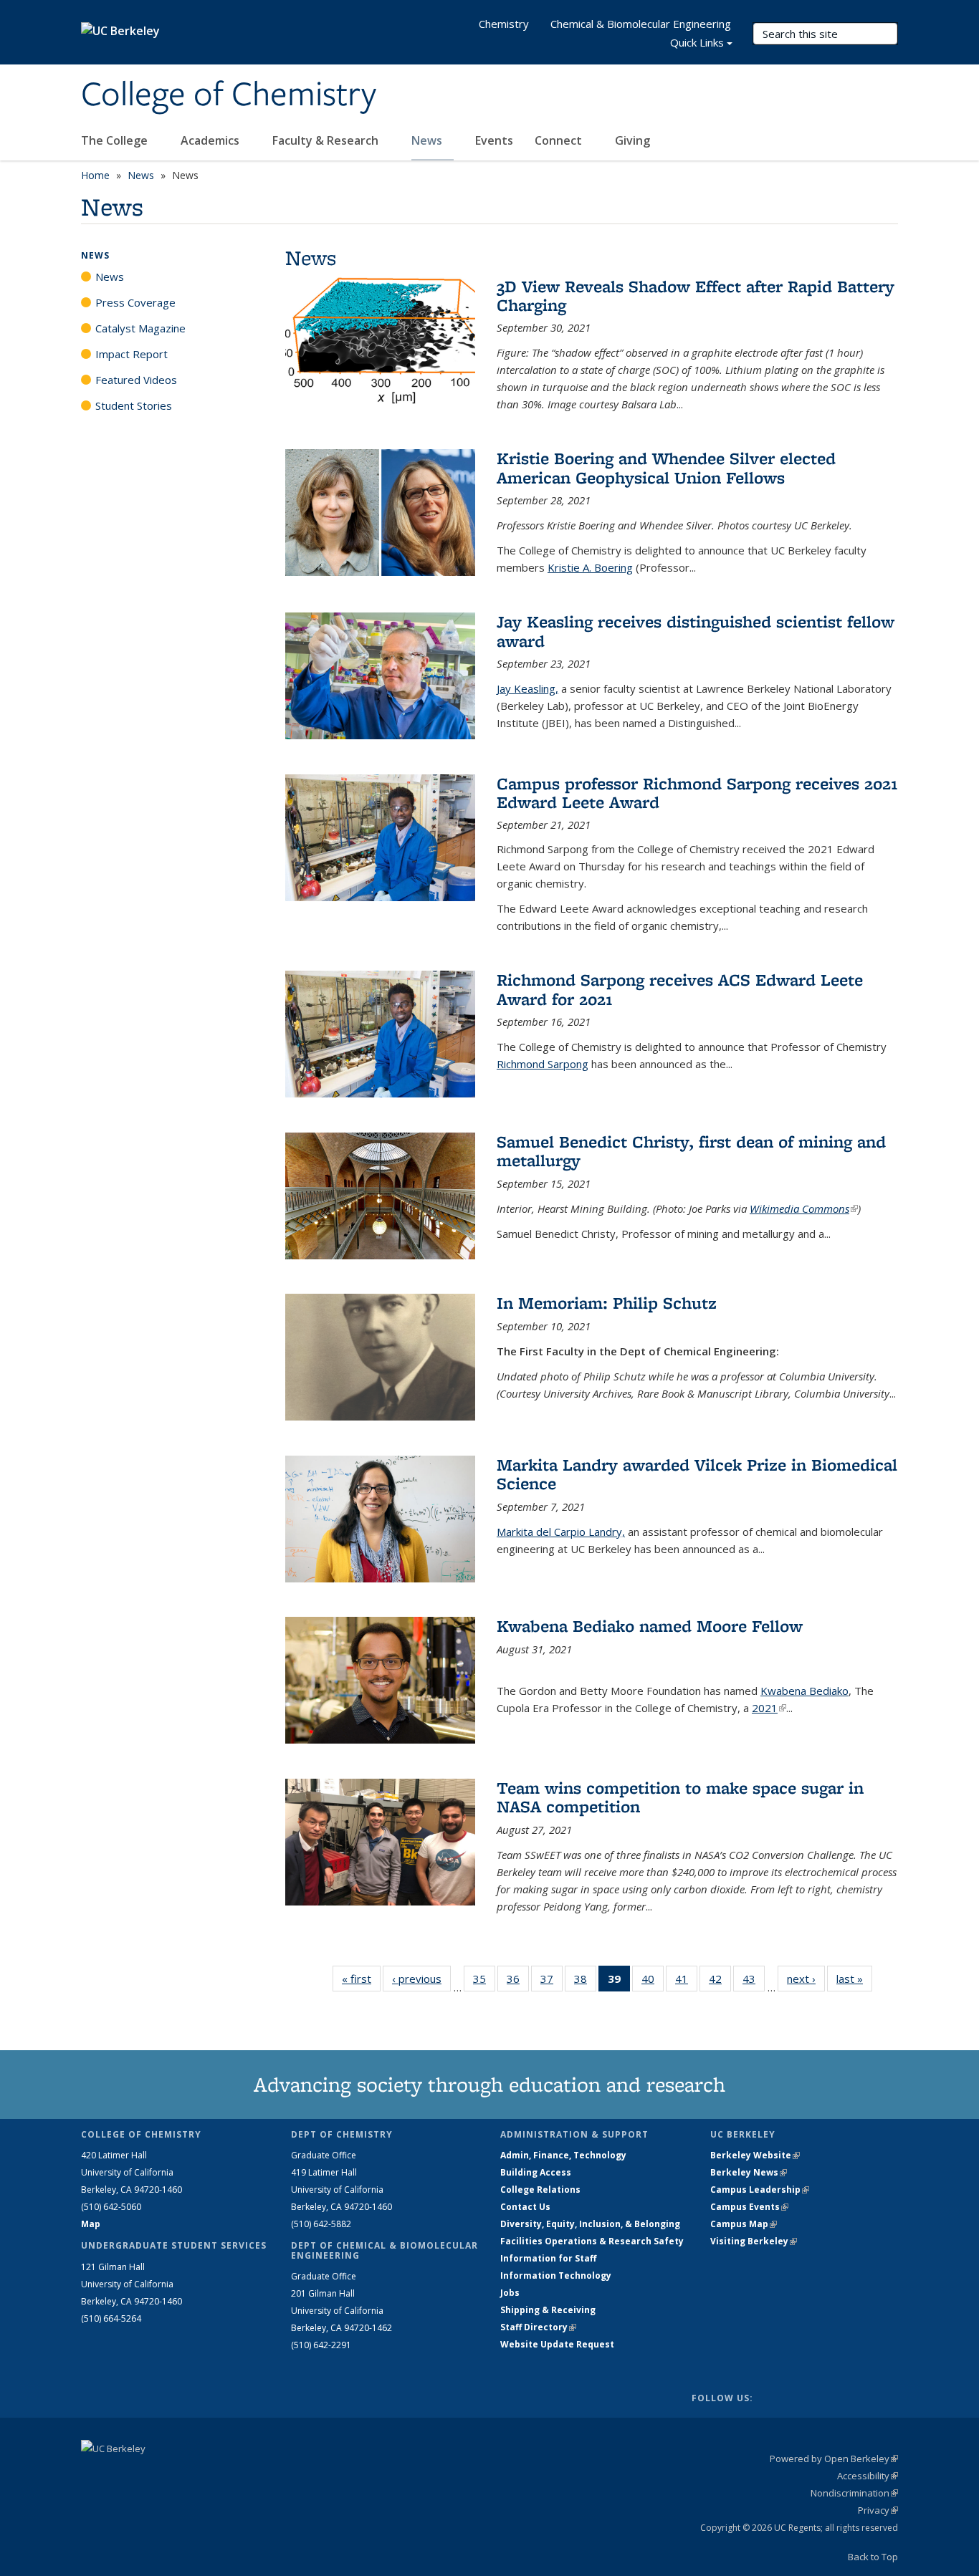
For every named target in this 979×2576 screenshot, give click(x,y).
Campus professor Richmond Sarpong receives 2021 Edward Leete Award (697, 793)
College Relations (540, 2190)
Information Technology (556, 2275)
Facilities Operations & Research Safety (592, 2241)
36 (518, 1982)
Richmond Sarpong (543, 1064)
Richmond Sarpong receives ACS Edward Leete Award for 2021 (680, 989)
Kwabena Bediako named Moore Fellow (650, 1626)
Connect (560, 140)
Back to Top (873, 2557)
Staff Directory (538, 2327)
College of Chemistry (229, 95)
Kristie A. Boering (590, 567)
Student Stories (134, 405)
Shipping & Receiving (548, 2310)
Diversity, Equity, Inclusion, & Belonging (590, 2224)
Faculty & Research (327, 140)
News (428, 140)
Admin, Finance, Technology (563, 2155)
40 (653, 1982)
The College (116, 140)
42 (720, 1982)
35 (484, 1982)
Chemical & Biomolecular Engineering (641, 24)
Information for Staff (548, 2258)
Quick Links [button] (697, 42)
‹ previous (421, 1979)
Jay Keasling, (527, 688)
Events (494, 140)
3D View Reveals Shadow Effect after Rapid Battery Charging (696, 295)
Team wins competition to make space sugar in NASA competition (680, 1797)
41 (686, 1982)
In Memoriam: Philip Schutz (607, 1303)
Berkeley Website (755, 2155)
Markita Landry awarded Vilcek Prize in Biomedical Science (697, 1474)
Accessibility (868, 2476)
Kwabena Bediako (804, 1691)
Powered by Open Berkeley (834, 2459)
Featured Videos (136, 380)
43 (754, 1982)
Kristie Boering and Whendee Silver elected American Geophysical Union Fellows (666, 467)
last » (854, 1979)
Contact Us (525, 2207)
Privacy (878, 2510)
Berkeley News (749, 2172)
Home (95, 175)
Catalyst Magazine (140, 328)
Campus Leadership (760, 2190)
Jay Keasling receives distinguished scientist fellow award (696, 631)
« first (361, 1979)
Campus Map (744, 2224)
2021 (769, 1708)
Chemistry (504, 24)
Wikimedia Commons (804, 1208)
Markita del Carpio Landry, (561, 1532)
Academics (211, 140)
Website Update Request (557, 2344)
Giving (632, 140)
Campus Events (749, 2207)
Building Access (536, 2172)
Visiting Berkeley (754, 2241)
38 (585, 1982)
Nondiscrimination (854, 2493)
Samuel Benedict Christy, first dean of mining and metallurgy (691, 1151)
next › (806, 1979)
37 (551, 1982)
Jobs (510, 2293)
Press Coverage (135, 302)
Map (91, 2224)
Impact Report (132, 354)
